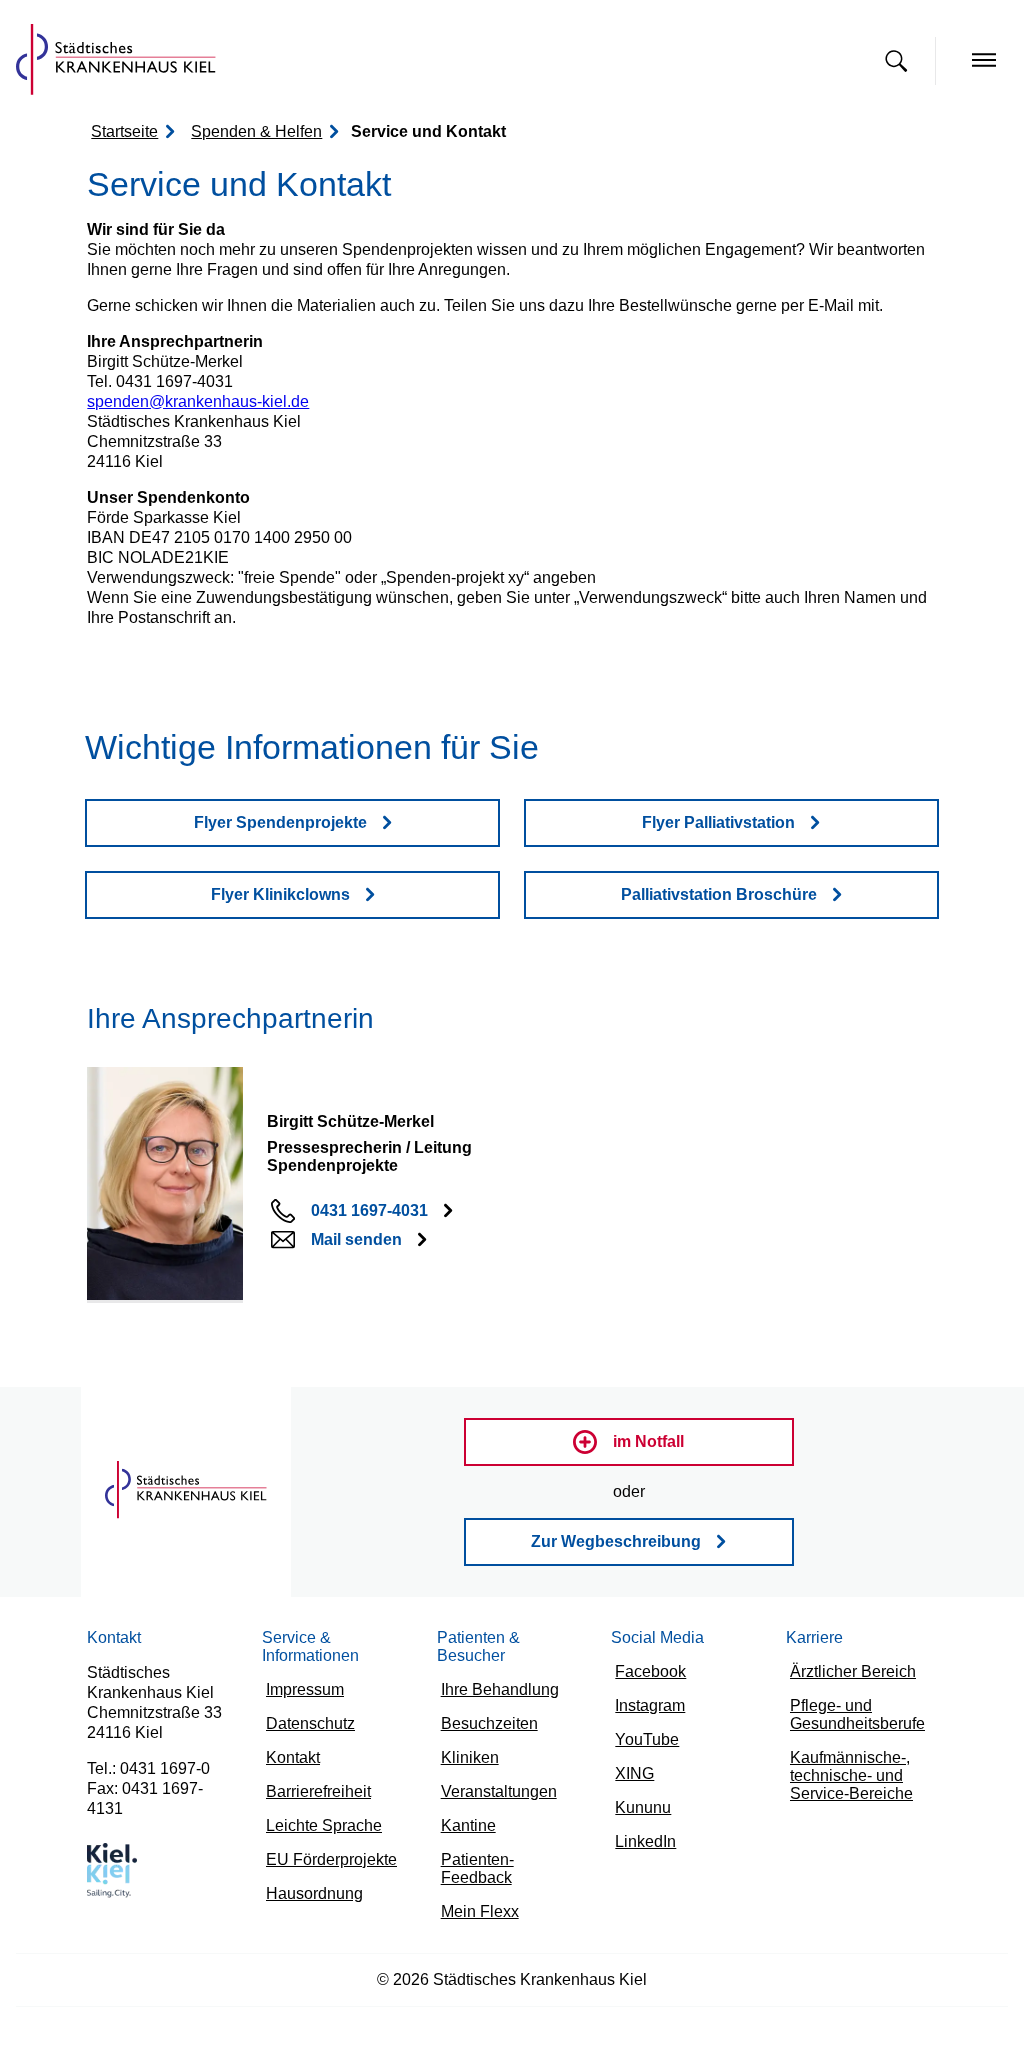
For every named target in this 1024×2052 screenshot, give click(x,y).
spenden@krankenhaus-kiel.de (184, 402)
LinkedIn (642, 1850)
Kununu (640, 1815)
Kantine (465, 1815)
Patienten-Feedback (503, 1850)
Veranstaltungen (492, 1780)
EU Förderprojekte (326, 1869)
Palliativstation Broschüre (718, 895)
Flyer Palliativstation (718, 823)
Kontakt (291, 1764)
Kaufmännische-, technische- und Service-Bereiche (844, 1783)
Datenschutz (306, 1729)
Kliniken (466, 1745)
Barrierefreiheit (315, 1799)
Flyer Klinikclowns (280, 895)
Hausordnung (309, 1904)
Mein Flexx (476, 1885)
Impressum (301, 1694)
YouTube (644, 1745)
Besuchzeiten (483, 1710)
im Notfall (649, 1443)
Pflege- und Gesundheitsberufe (851, 1720)
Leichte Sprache (317, 1834)
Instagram (646, 1710)
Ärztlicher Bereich (848, 1675)
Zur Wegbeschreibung (616, 1543)
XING (635, 1780)
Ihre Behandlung (493, 1675)
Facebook (646, 1675)
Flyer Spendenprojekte (280, 823)
